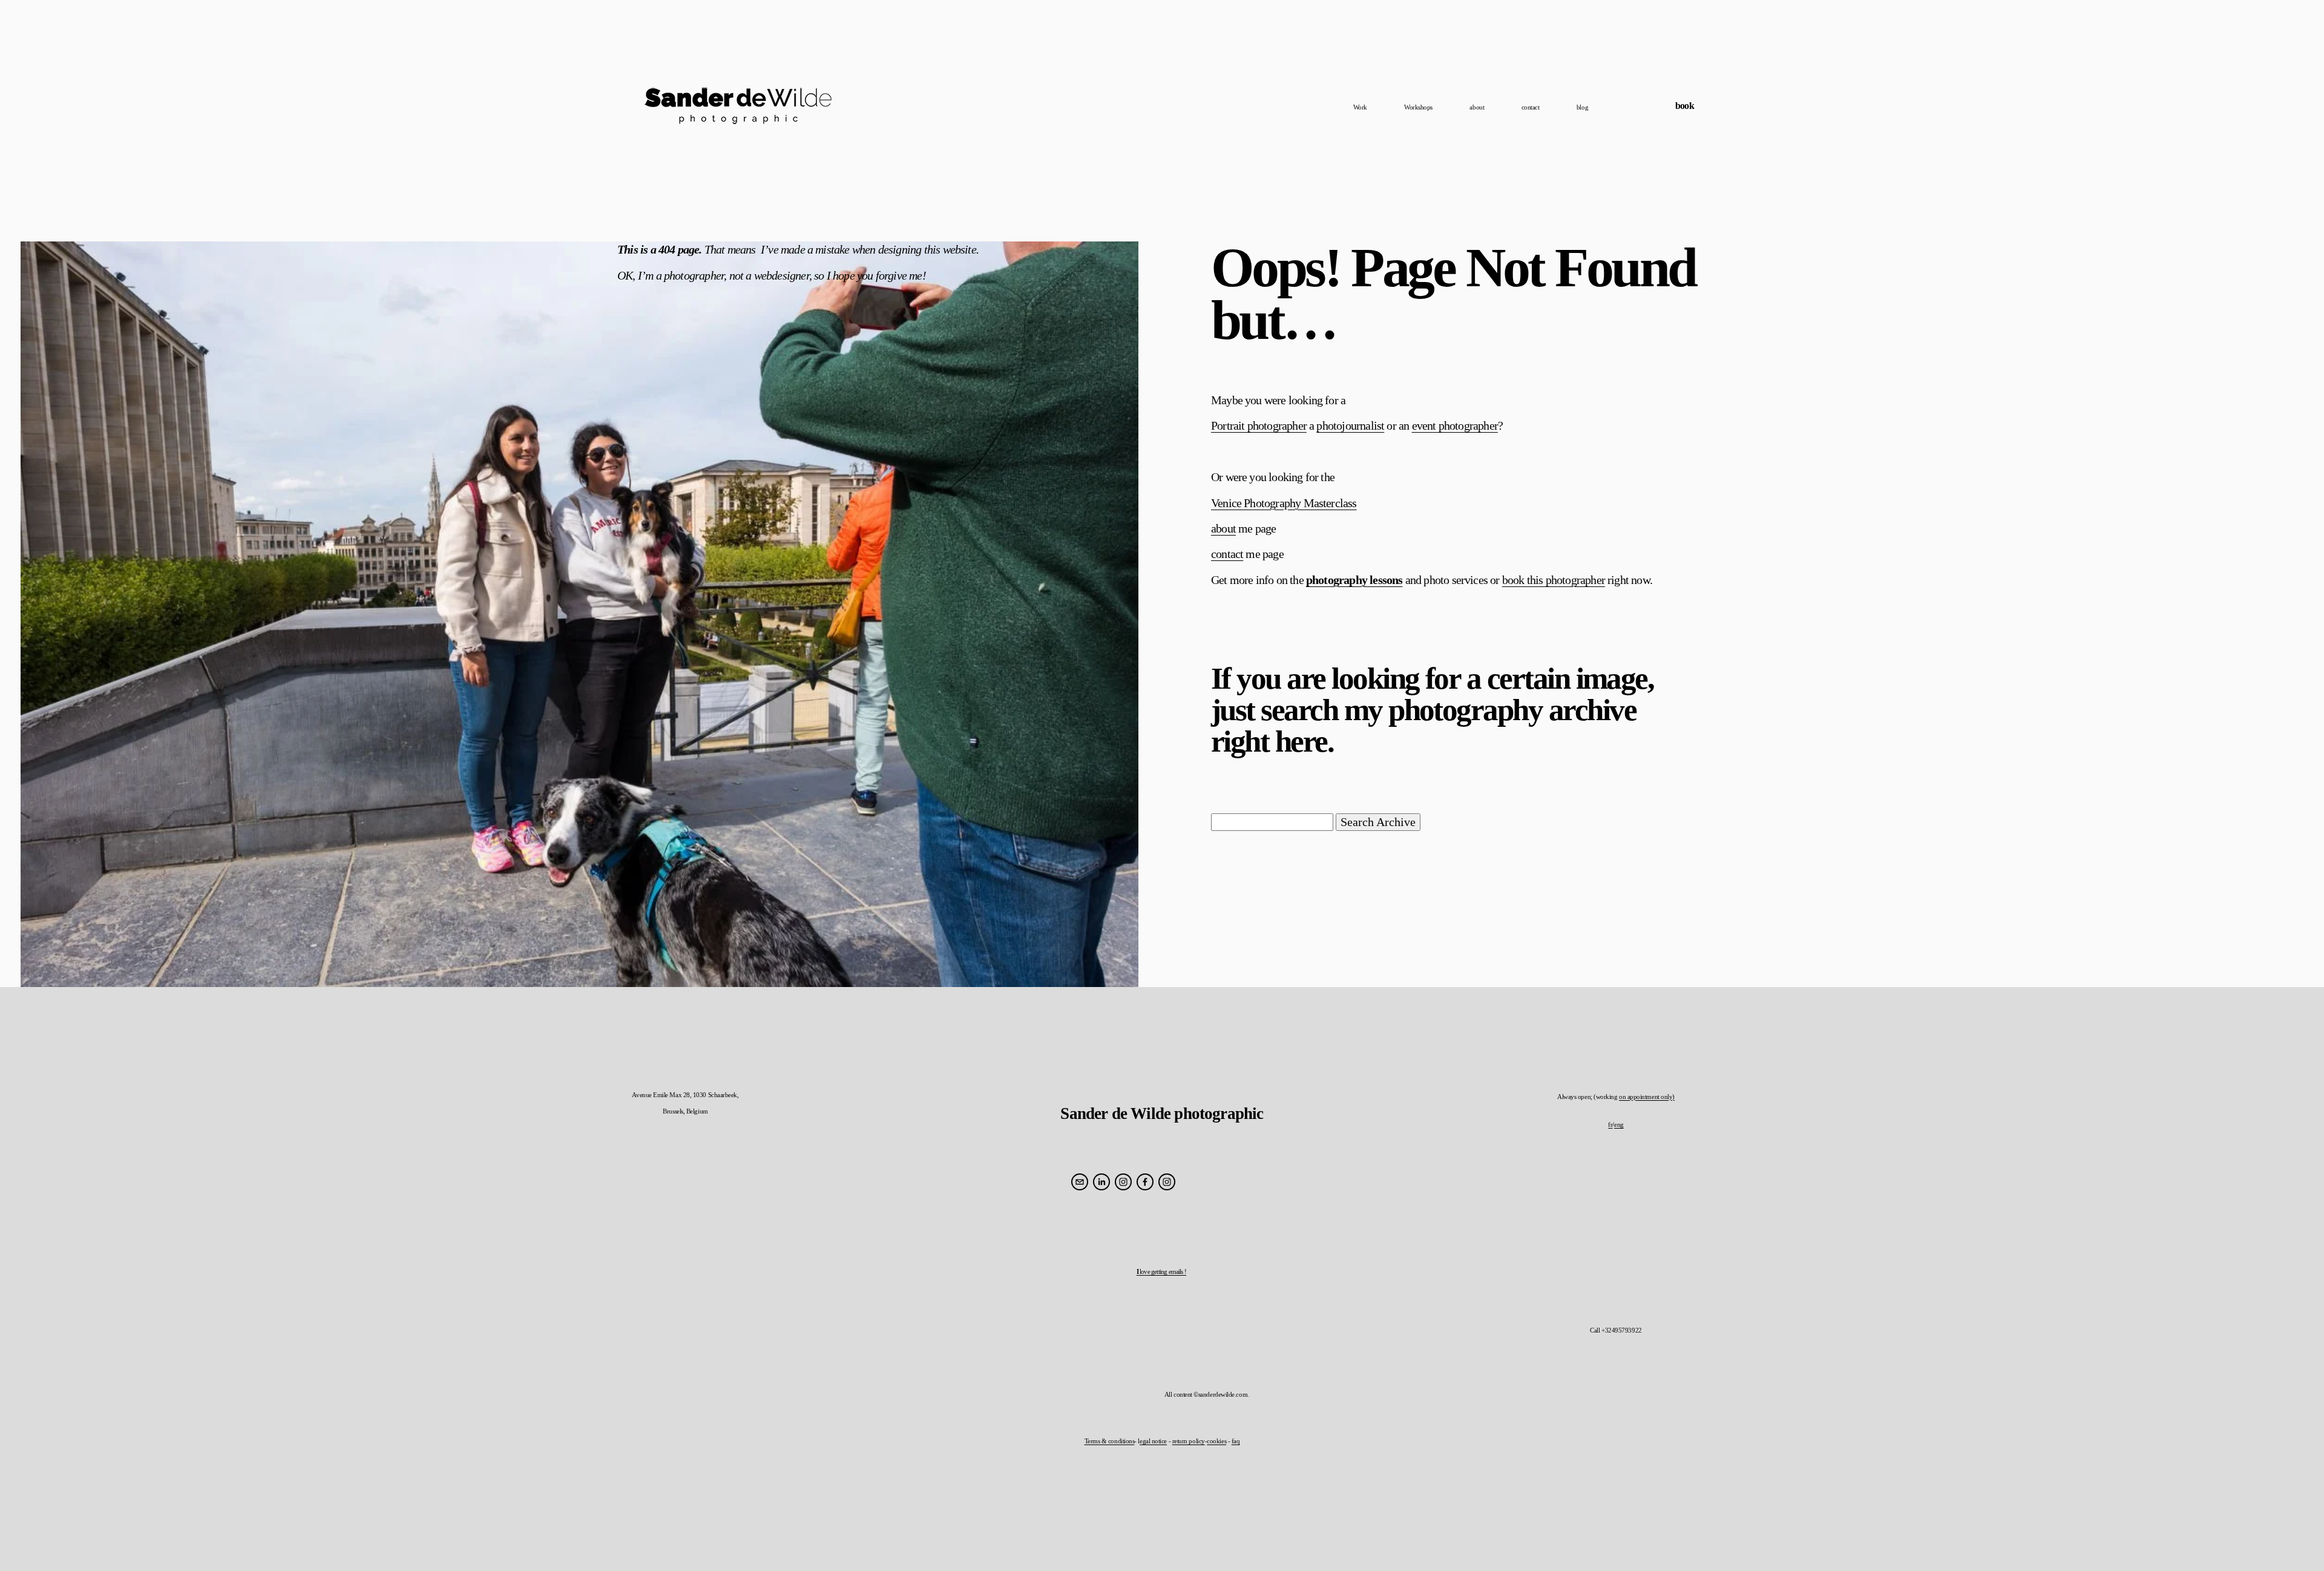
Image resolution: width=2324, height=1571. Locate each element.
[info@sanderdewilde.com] (1080, 1182)
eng (1619, 1124)
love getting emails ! (1161, 1271)
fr (1610, 1124)
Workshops (1418, 107)
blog (1582, 107)
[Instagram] (1123, 1182)
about (1477, 107)
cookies (1216, 1441)
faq (1236, 1441)
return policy (1189, 1441)
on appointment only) (1647, 1097)
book (1685, 106)
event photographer (1455, 425)
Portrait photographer (1259, 425)
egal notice (1153, 1441)
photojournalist (1350, 425)
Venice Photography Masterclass (1284, 503)
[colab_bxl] (1167, 1182)
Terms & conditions (1110, 1441)
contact (1531, 107)
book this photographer (1554, 580)
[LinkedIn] (1101, 1182)
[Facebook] (1145, 1182)
